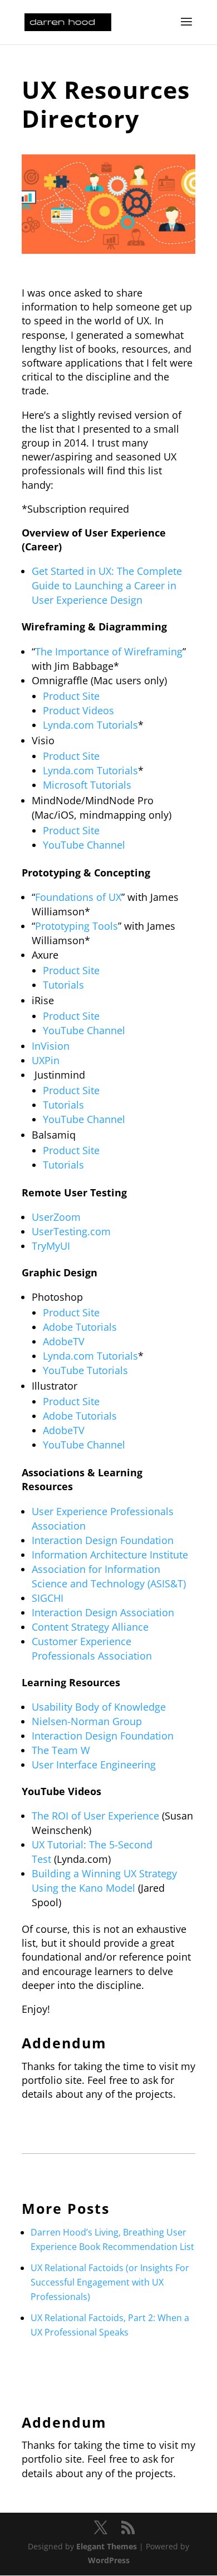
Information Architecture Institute (110, 1555)
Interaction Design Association (103, 1612)
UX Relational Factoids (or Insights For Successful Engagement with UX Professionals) (110, 2282)
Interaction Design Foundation (103, 1540)
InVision (51, 1046)
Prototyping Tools (77, 926)
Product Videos (78, 710)
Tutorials (63, 985)
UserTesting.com (71, 1231)
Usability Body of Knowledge (99, 1707)
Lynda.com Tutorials (90, 725)
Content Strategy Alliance (90, 1627)
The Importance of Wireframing (109, 651)
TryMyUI (51, 1246)
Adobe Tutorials (80, 1327)
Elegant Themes (107, 2546)
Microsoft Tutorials (87, 785)
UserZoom (56, 1217)
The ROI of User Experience (95, 1816)
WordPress (109, 2560)
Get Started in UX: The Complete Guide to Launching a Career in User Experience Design (107, 585)
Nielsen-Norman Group (87, 1721)
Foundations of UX (78, 897)
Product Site (71, 696)
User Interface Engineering (94, 1765)
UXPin (46, 1060)
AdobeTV (64, 1341)
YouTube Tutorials (85, 1370)
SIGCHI (48, 1598)
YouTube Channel (84, 845)
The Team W (61, 1750)
